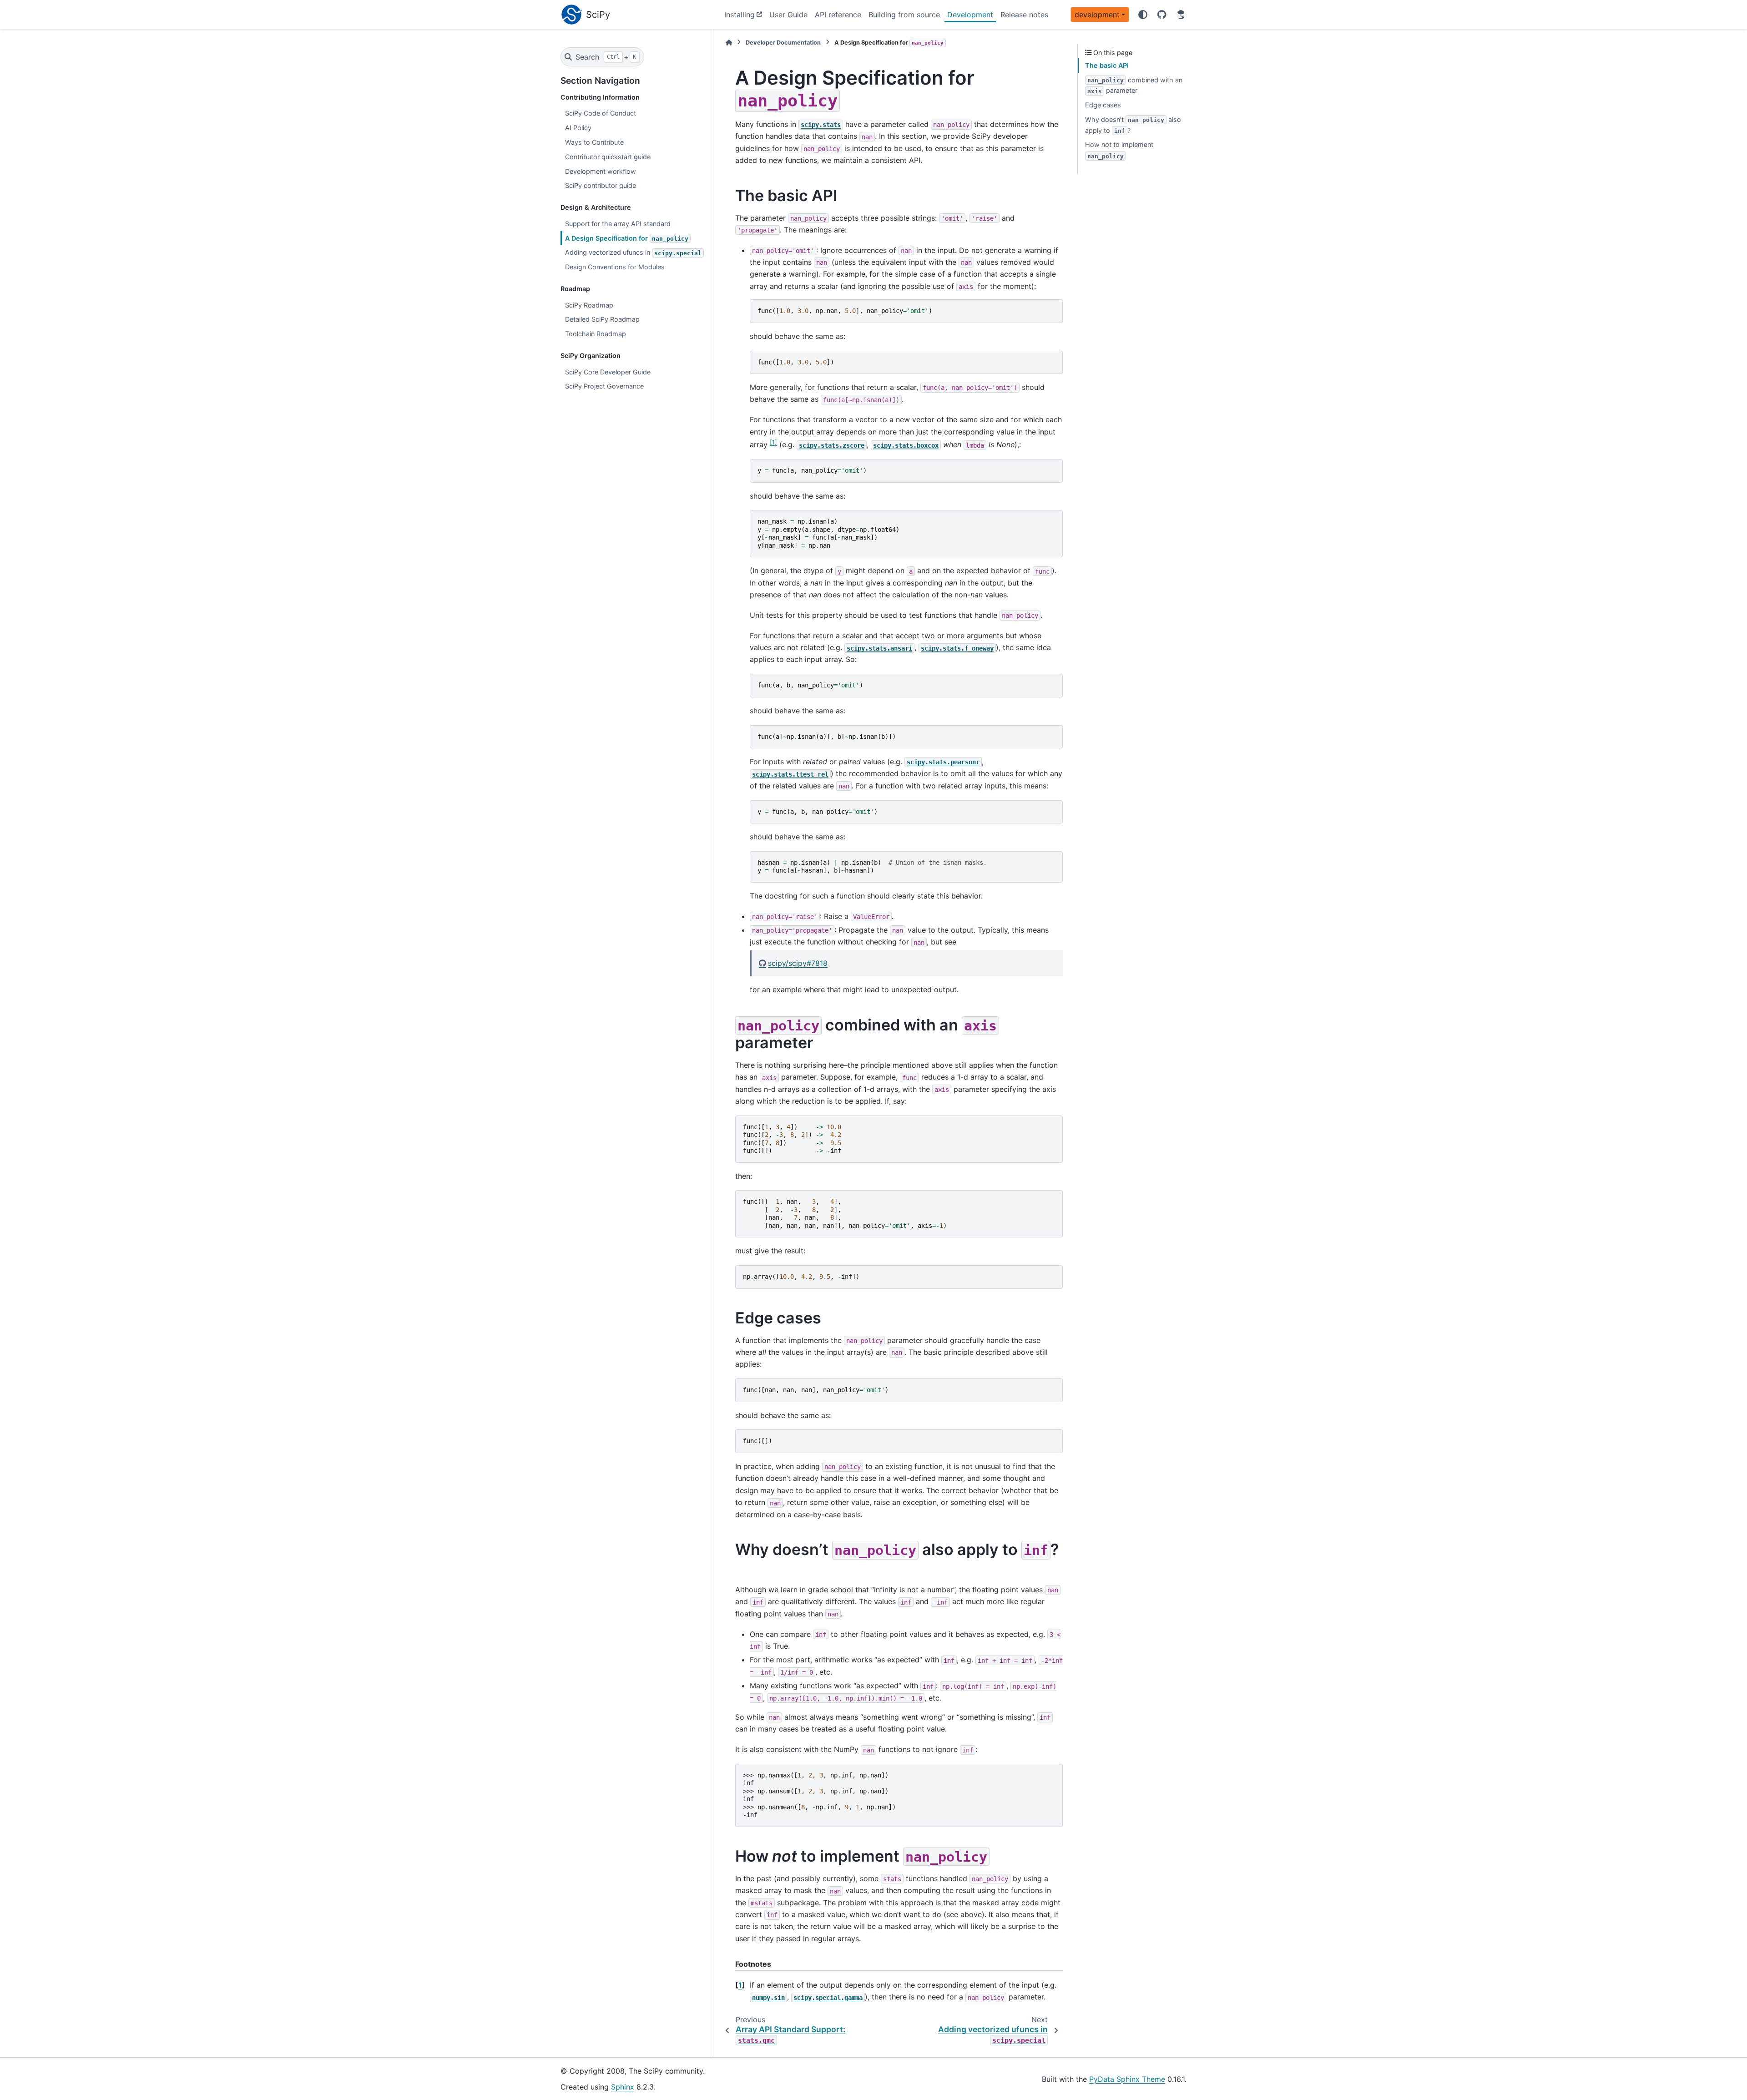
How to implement (1119, 150)
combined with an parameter (1135, 85)
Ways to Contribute (594, 142)
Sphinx (623, 2087)
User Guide (788, 15)
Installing (740, 15)
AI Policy (578, 128)
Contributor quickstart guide (608, 157)
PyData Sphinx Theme (1127, 2079)
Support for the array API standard (618, 224)
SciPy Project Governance (604, 386)
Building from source (904, 15)
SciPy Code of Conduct (601, 113)
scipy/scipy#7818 (798, 963)
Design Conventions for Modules (615, 267)
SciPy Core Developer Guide (608, 372)
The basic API (1107, 65)
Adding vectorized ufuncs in (633, 252)
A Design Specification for (627, 238)
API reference (838, 15)
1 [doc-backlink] (740, 1985)
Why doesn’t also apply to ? (1133, 125)
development (1097, 15)
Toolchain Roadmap (596, 334)
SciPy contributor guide (601, 185)
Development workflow (601, 171)
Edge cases (1103, 105)
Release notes (1024, 15)
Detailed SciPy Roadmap (602, 319)
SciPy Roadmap (589, 305)
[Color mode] (1143, 15)
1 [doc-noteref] (773, 442)
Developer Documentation (783, 43)
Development (970, 15)
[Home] (729, 43)
